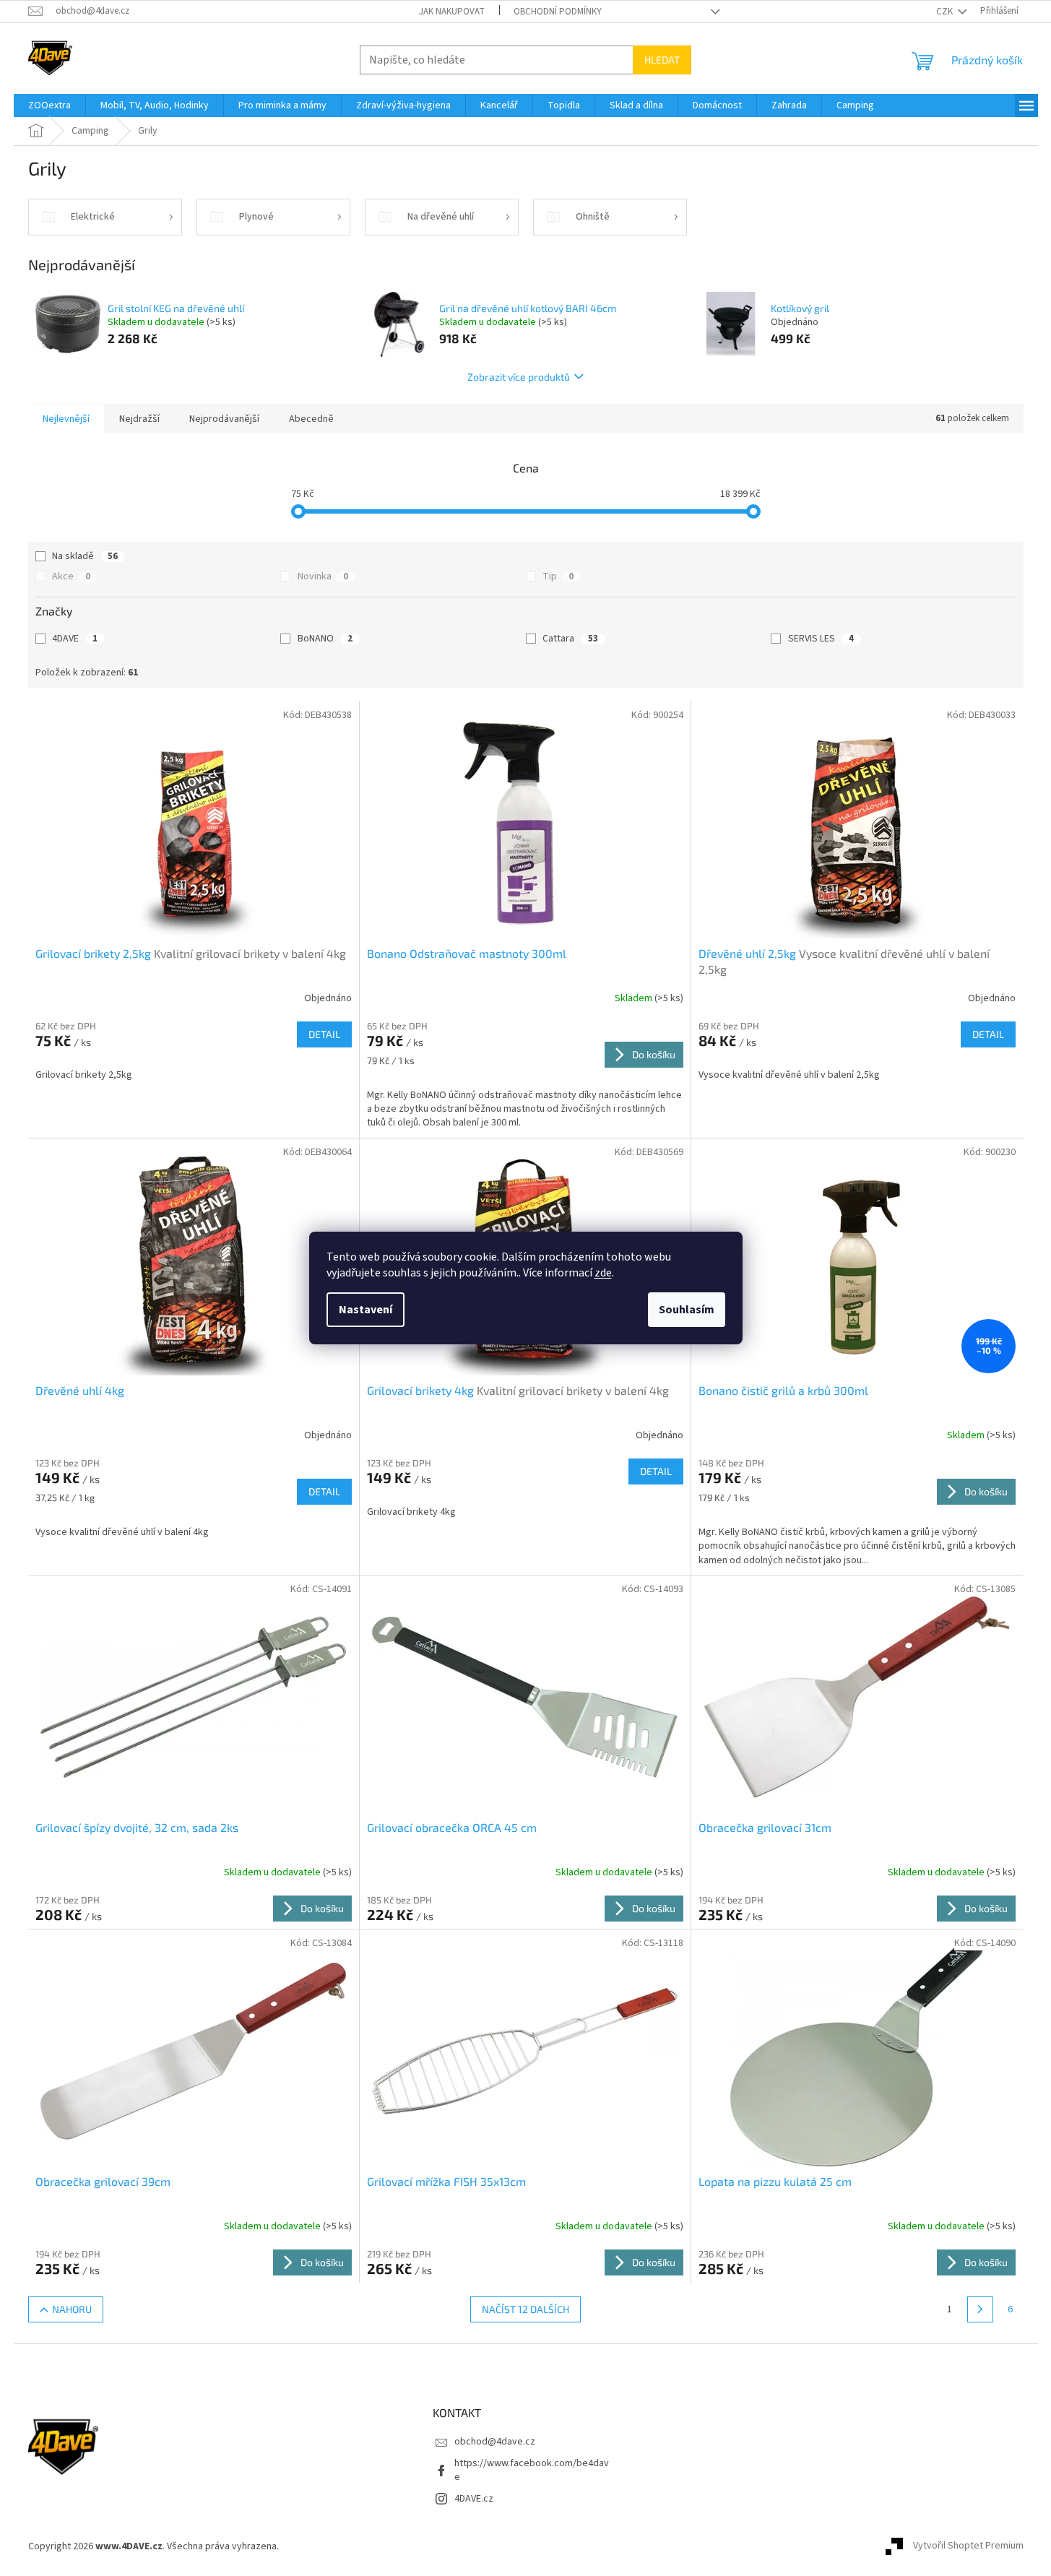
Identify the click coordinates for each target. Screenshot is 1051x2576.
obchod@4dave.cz (495, 2442)
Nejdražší (139, 419)
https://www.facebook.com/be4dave (532, 2470)
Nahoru (72, 2309)
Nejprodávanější (224, 419)
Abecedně (311, 419)
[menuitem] (49, 105)
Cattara (570, 639)
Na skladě (85, 556)
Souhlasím (687, 1310)
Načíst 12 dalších (525, 2309)
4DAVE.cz (474, 2499)
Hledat (662, 60)
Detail (324, 1034)
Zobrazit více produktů (519, 377)
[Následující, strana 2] (980, 2309)
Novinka (323, 576)
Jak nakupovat (452, 12)
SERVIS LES (821, 639)
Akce (71, 576)
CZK (946, 12)
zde (603, 1273)
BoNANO (325, 639)
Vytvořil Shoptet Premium (968, 2546)
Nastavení (366, 1310)
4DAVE (75, 639)
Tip (558, 576)
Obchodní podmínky (558, 12)
